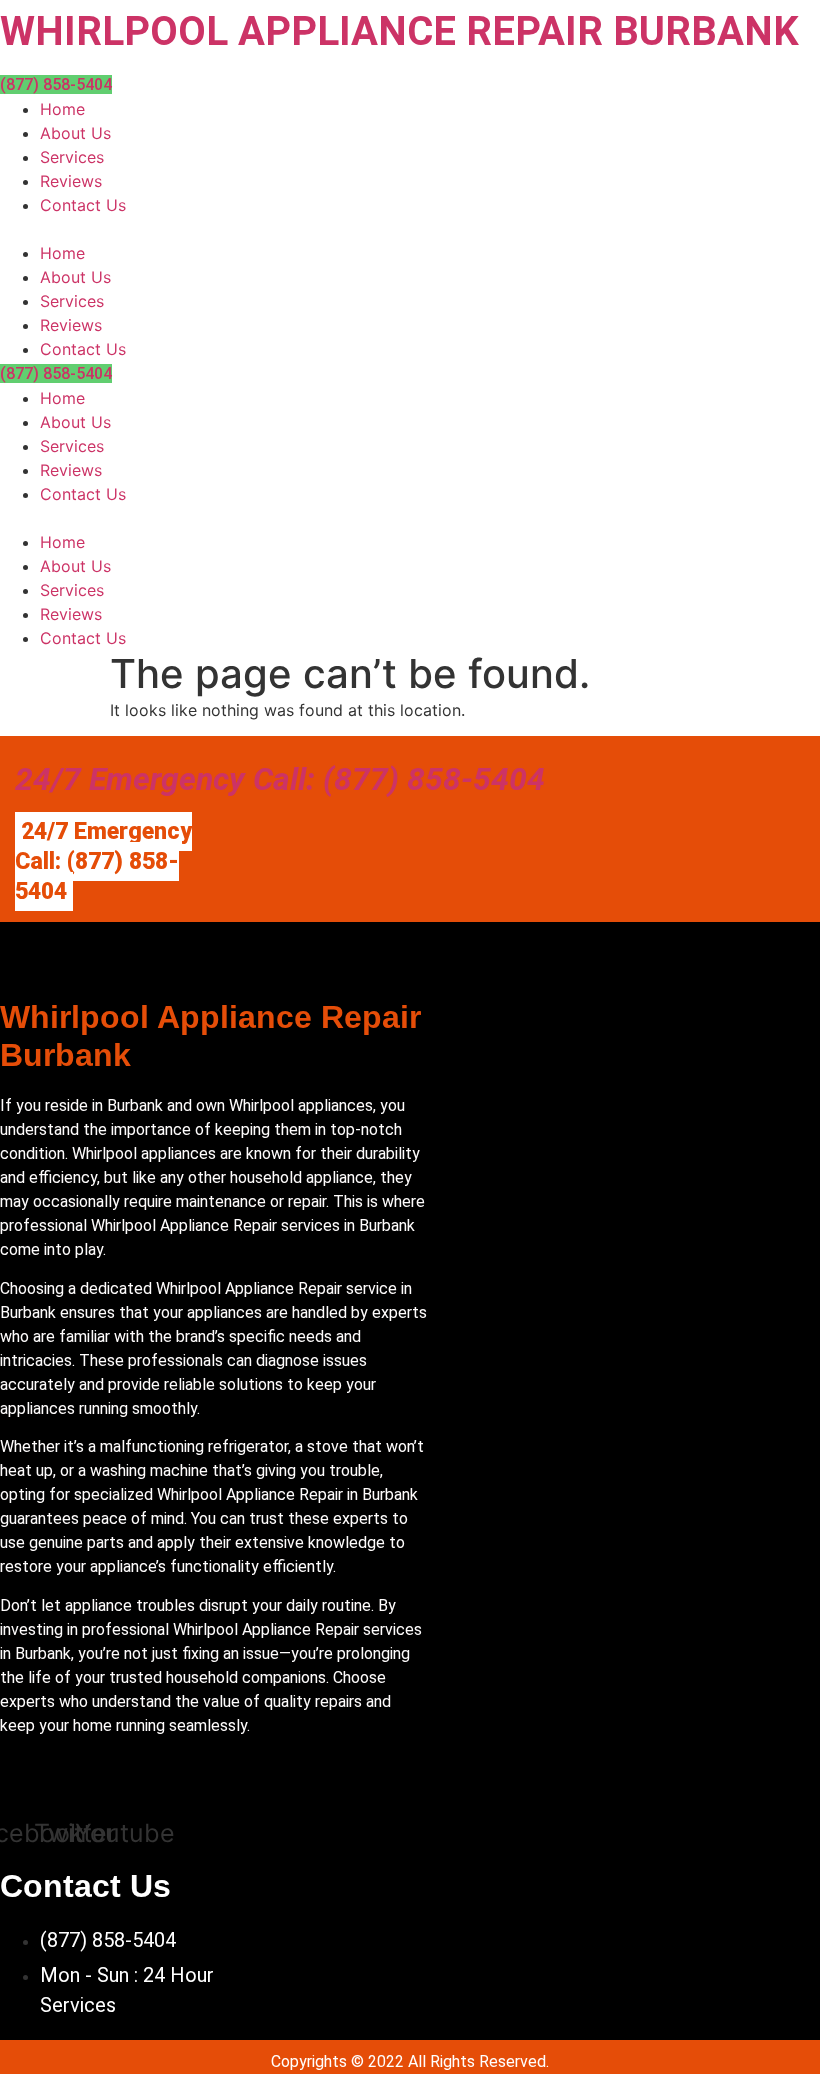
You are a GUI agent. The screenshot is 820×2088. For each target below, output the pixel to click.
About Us (75, 133)
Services (72, 157)
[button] (410, 229)
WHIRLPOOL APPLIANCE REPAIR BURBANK (399, 31)
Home (62, 109)
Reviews (71, 181)
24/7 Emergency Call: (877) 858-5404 (280, 779)
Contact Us (83, 205)
